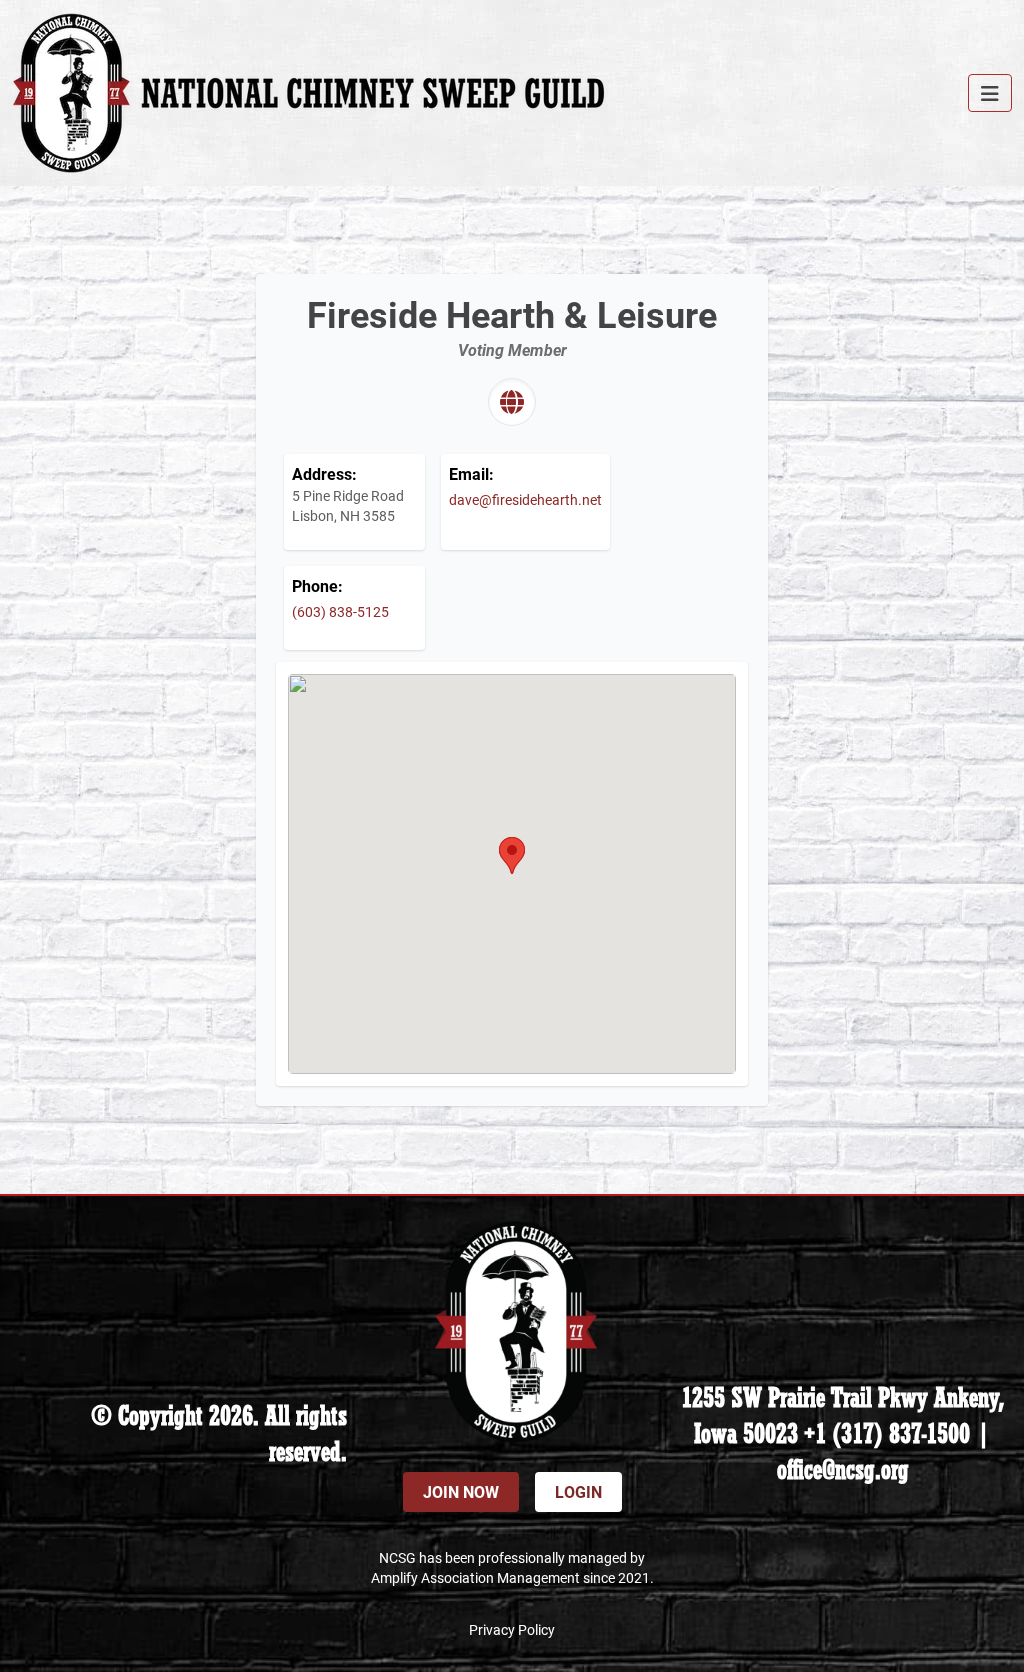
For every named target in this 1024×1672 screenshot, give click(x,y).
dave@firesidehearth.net (525, 499)
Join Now (461, 1491)
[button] (512, 855)
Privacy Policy (512, 1629)
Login (578, 1491)
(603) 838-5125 (340, 611)
